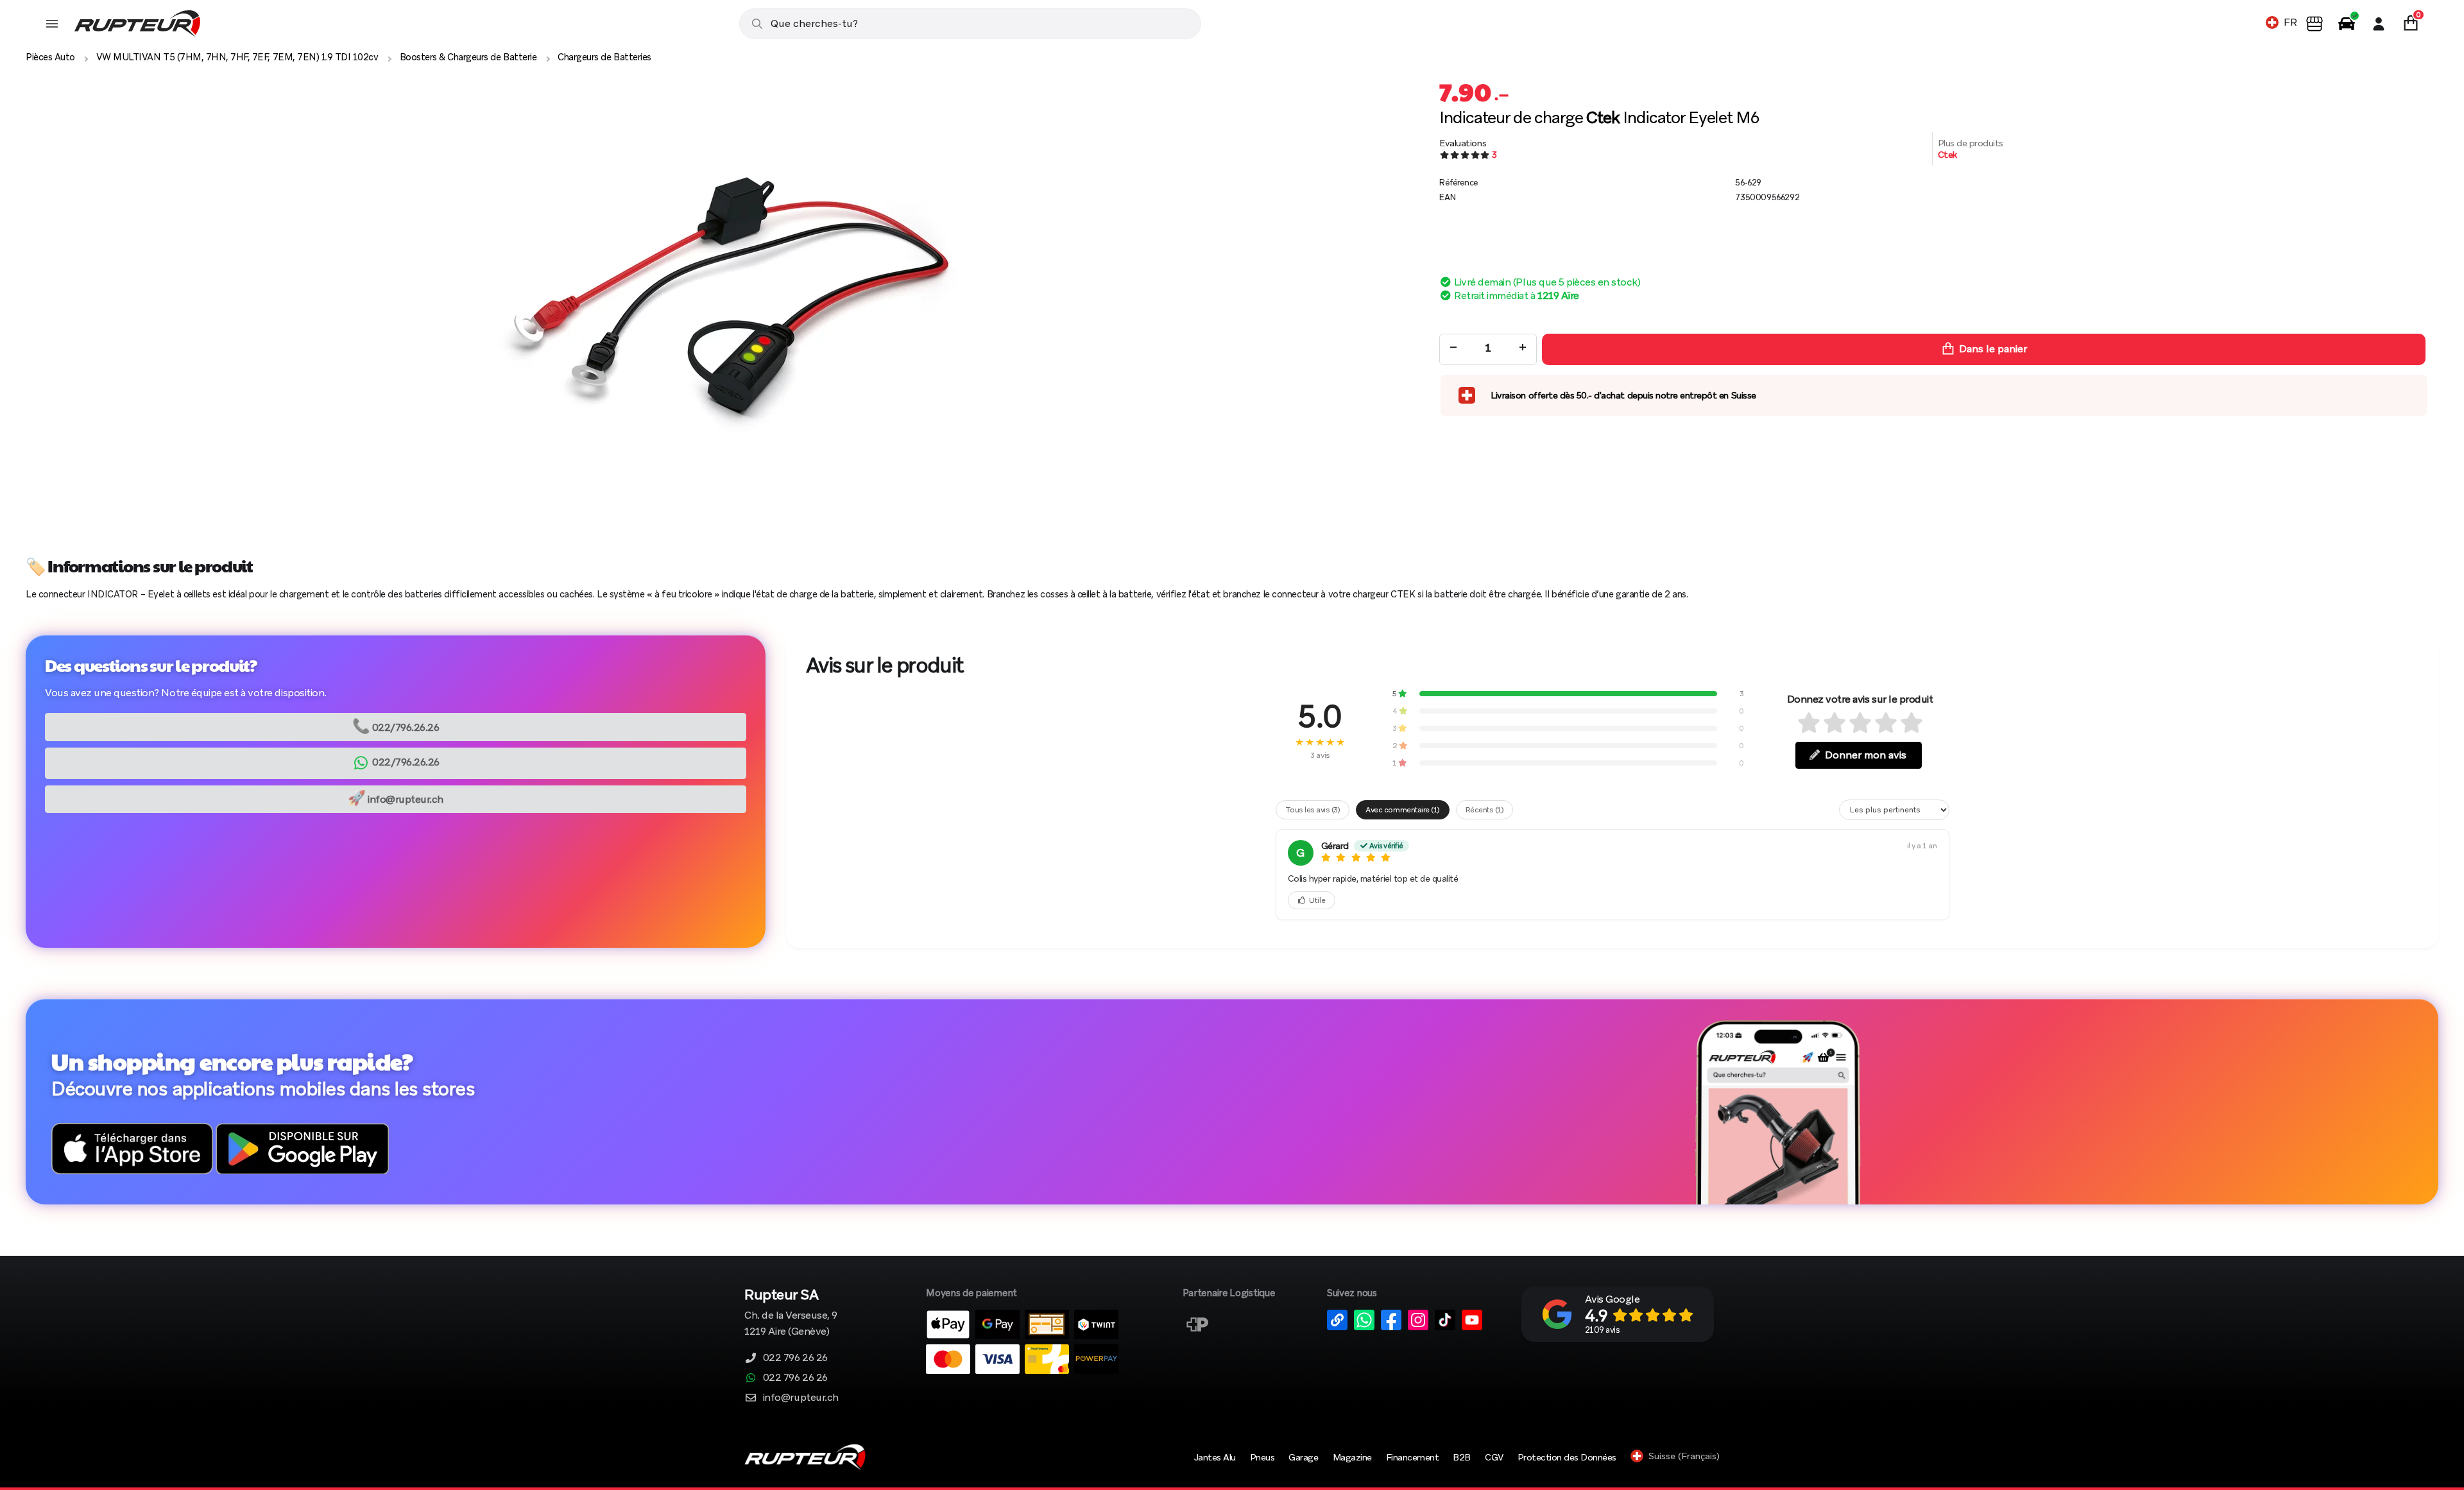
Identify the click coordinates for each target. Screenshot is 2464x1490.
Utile (1317, 900)
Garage (1303, 1457)
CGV (1494, 1457)
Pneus (1262, 1457)
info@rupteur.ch (396, 798)
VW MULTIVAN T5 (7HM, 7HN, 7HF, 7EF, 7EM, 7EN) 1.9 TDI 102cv (237, 57)
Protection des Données (1567, 1457)
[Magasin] (2314, 24)
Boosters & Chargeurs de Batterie (468, 57)
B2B (1462, 1457)
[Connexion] (2379, 24)
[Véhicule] (2347, 24)
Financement (1413, 1457)
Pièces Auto (50, 57)
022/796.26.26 (396, 726)
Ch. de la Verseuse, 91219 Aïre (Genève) (791, 1313)
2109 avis (1603, 1330)
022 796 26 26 (795, 1357)
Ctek (1947, 155)
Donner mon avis (1866, 755)
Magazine (1352, 1457)
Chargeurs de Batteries (604, 57)
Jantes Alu (1215, 1457)
